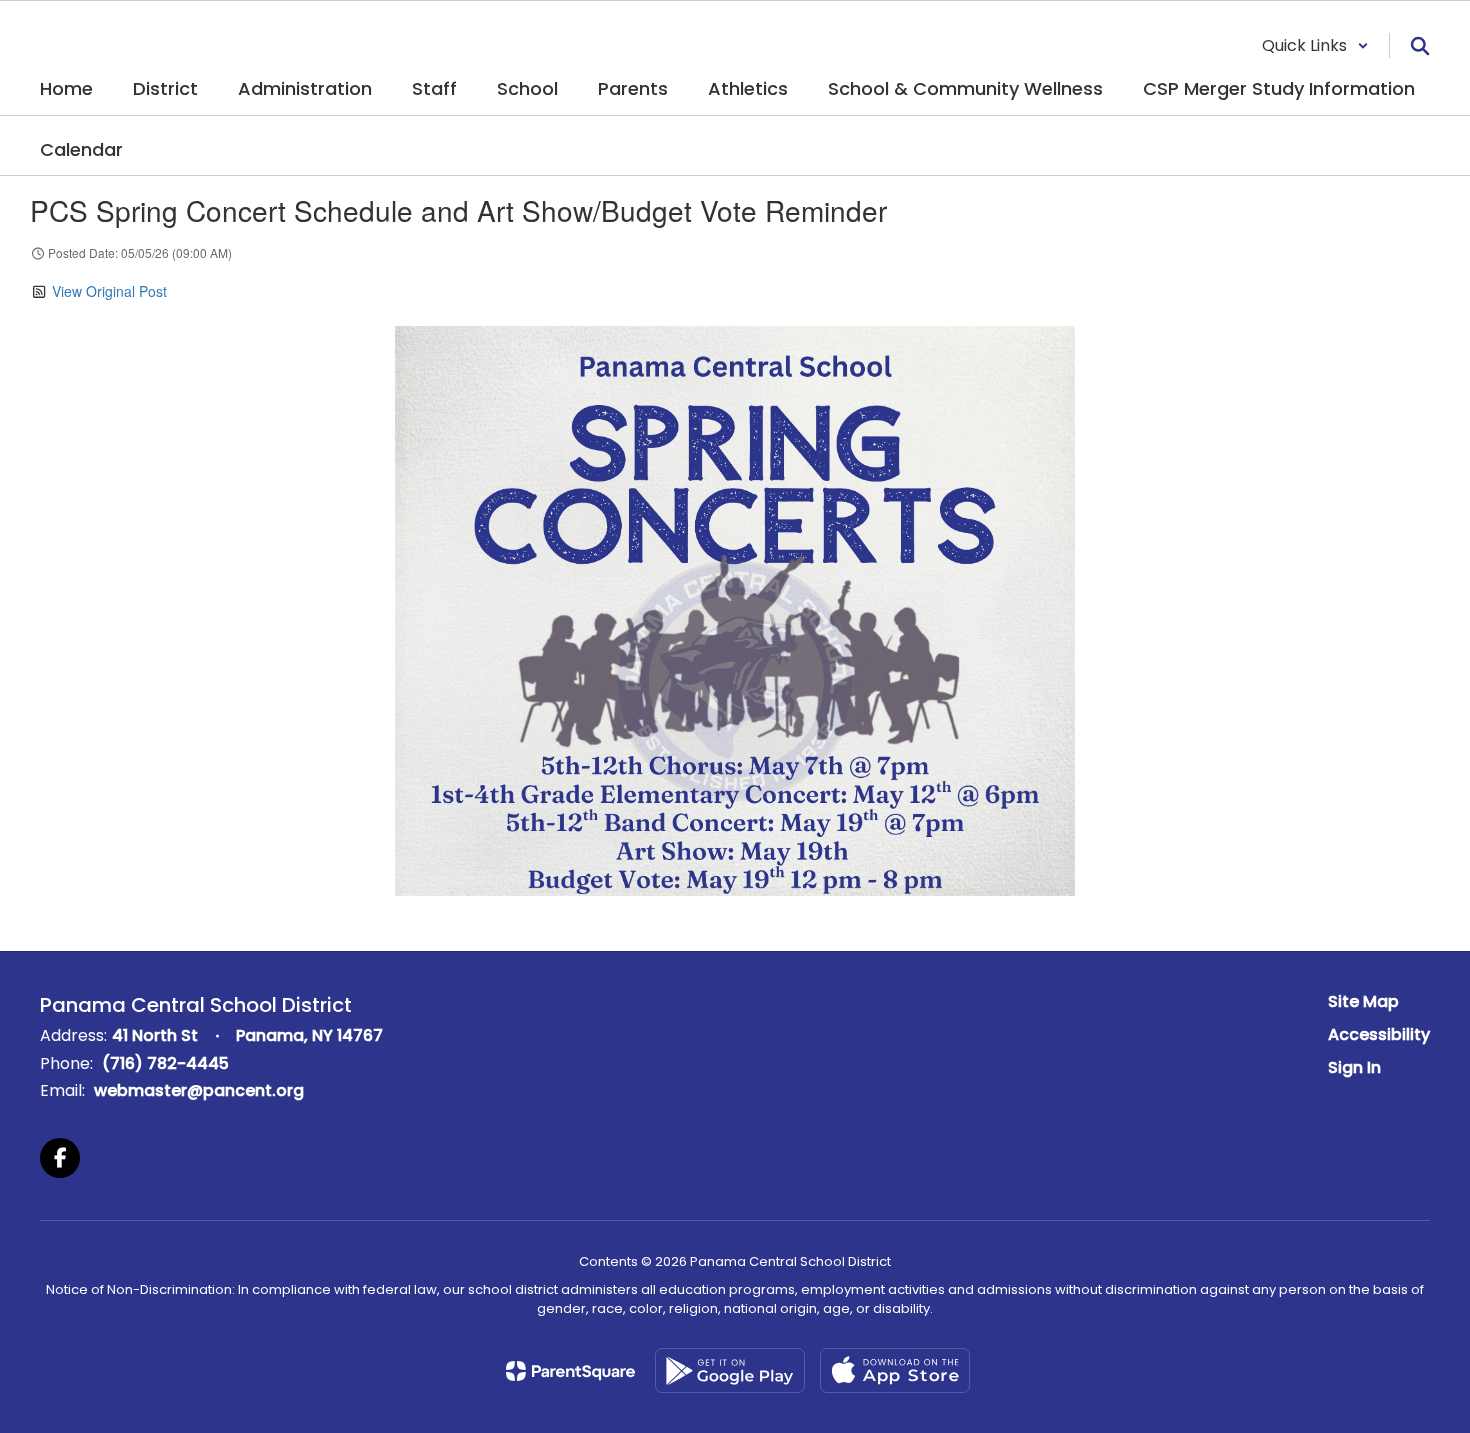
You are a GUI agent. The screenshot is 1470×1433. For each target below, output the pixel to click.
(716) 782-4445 (165, 1063)
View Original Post (109, 291)
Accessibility (1379, 1034)
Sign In (1354, 1067)
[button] (1315, 45)
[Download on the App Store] (895, 1370)
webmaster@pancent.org (199, 1090)
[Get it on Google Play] (730, 1370)
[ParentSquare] (570, 1371)
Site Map (1363, 1001)
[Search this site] (1420, 46)
